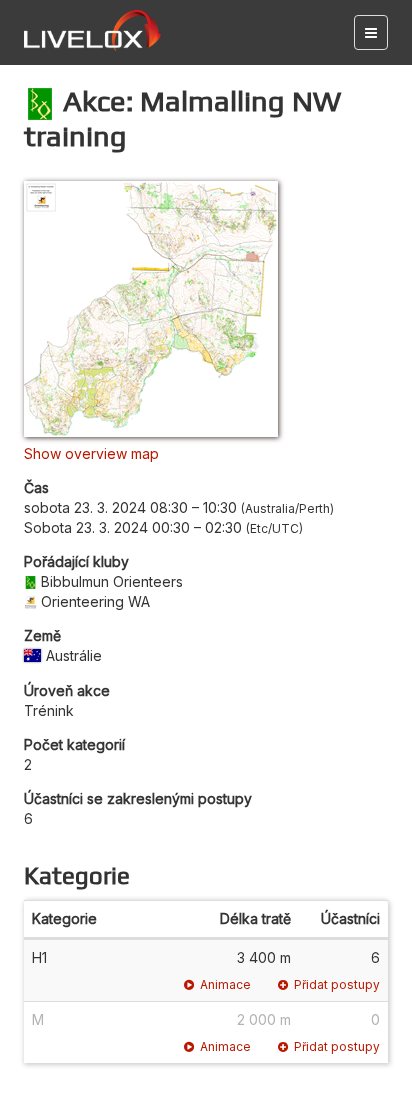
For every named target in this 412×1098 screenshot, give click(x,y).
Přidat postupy (337, 984)
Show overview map (91, 453)
